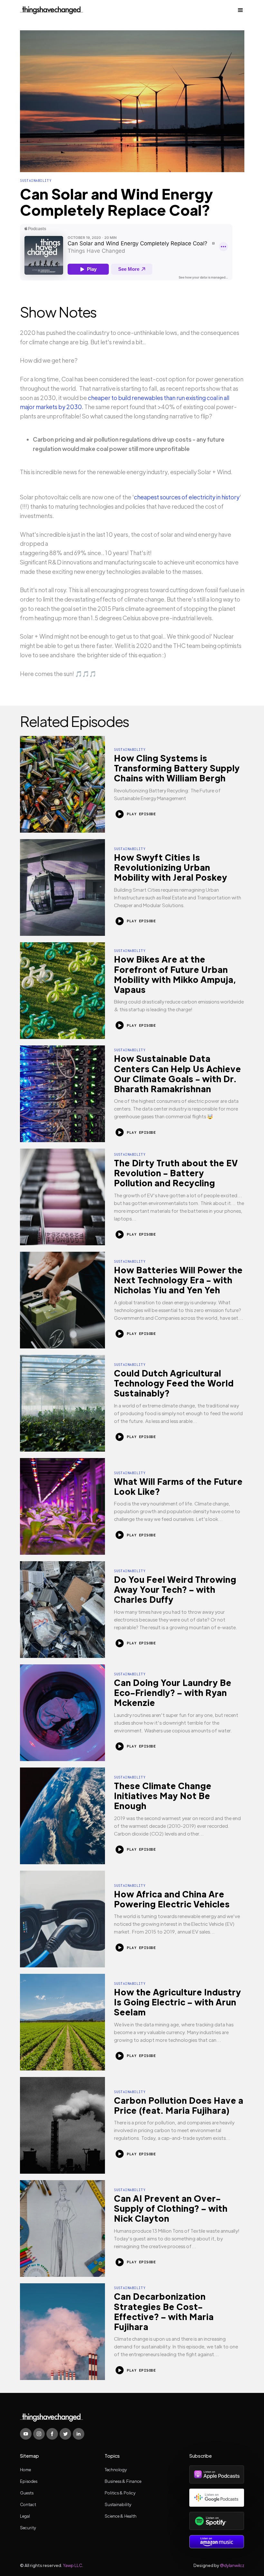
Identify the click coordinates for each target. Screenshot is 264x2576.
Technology (116, 2469)
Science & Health (121, 2516)
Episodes (29, 2481)
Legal (25, 2516)
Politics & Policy (120, 2493)
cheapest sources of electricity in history (187, 497)
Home (25, 2469)
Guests (27, 2493)
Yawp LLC (72, 2565)
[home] (52, 10)
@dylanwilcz (232, 2565)
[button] (239, 10)
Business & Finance (123, 2481)
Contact (28, 2504)
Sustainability (118, 2504)
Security (28, 2527)
